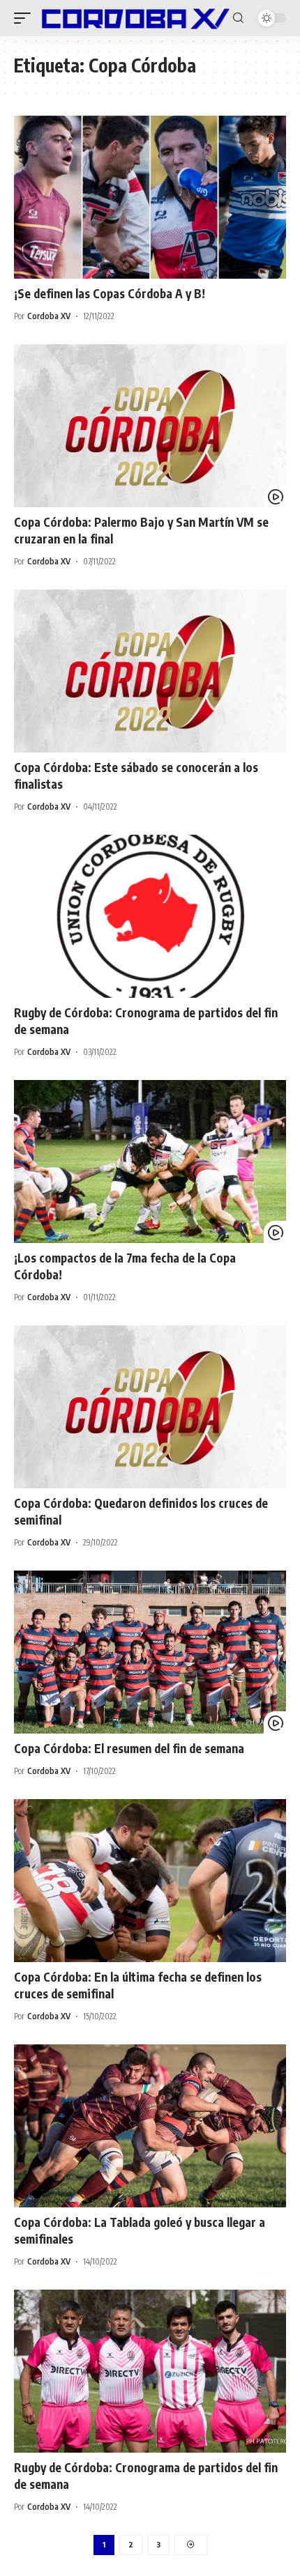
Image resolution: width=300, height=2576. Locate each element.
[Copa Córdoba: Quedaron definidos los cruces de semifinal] (150, 1407)
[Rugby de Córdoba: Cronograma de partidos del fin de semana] (150, 916)
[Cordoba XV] (134, 18)
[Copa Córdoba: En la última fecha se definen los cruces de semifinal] (150, 1881)
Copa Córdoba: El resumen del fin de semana (129, 1748)
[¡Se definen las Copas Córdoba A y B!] (150, 197)
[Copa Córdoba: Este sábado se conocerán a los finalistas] (150, 671)
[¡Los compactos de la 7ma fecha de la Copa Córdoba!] (150, 1162)
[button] (26, 18)
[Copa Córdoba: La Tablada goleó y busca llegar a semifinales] (150, 2126)
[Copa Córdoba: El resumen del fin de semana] (150, 1652)
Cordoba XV (49, 316)
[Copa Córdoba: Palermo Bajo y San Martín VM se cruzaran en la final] (150, 426)
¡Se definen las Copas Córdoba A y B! (110, 293)
